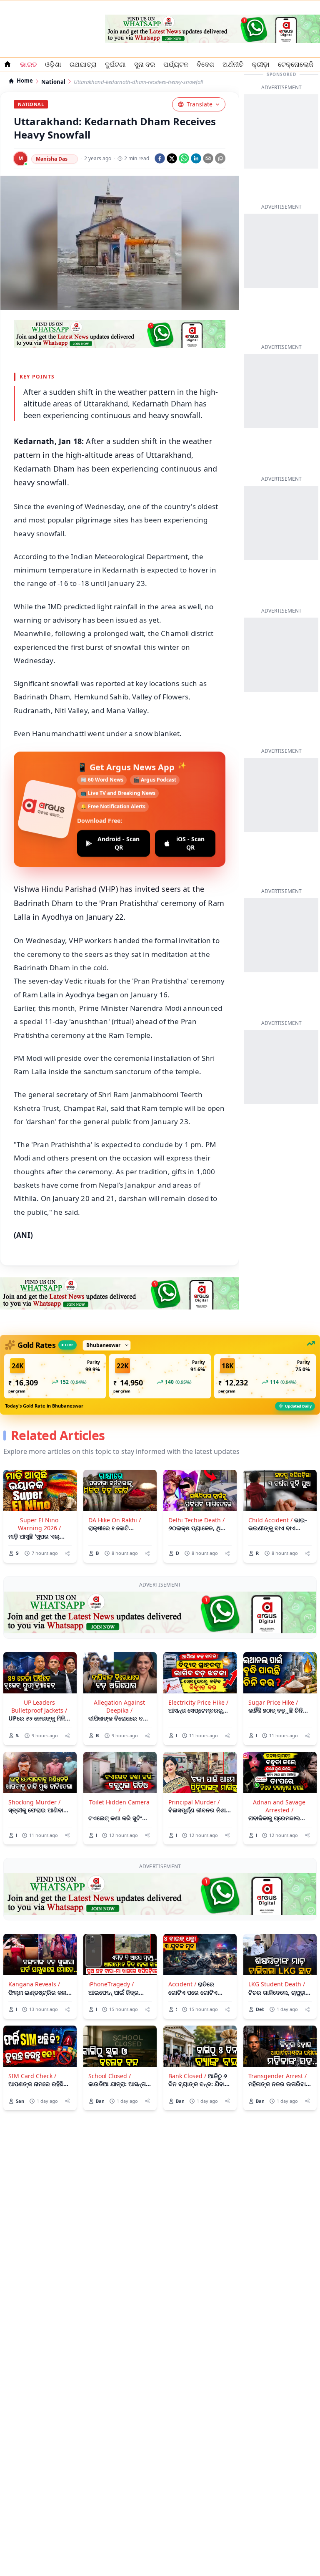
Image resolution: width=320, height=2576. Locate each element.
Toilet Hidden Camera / (119, 1806)
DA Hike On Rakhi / (115, 1520)
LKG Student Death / (277, 1984)
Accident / (182, 1984)
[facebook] (160, 158)
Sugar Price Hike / (273, 1702)
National (53, 82)
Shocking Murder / (34, 1802)
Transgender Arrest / (277, 2076)
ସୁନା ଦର (145, 64)
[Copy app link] (220, 158)
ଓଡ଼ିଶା (53, 64)
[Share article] (67, 1553)
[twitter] (172, 158)
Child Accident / (270, 1520)
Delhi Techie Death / (196, 1520)
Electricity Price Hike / (198, 1702)
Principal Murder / (194, 1802)
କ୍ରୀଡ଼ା (261, 64)
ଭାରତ (28, 64)
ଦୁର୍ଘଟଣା (115, 64)
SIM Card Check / (32, 2076)
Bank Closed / (187, 2076)
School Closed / (110, 2076)
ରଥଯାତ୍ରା (83, 64)
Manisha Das (52, 159)
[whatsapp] (184, 158)
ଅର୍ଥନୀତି (233, 64)
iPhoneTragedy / (111, 1984)
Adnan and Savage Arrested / (279, 1806)
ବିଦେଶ (205, 64)
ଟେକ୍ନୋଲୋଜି (296, 64)
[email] (208, 158)
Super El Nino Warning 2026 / (39, 1524)
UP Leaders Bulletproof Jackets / (39, 1706)
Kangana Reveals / (34, 1984)
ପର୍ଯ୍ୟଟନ (176, 64)
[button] (55, 1376)
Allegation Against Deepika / (119, 1706)
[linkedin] (196, 158)
